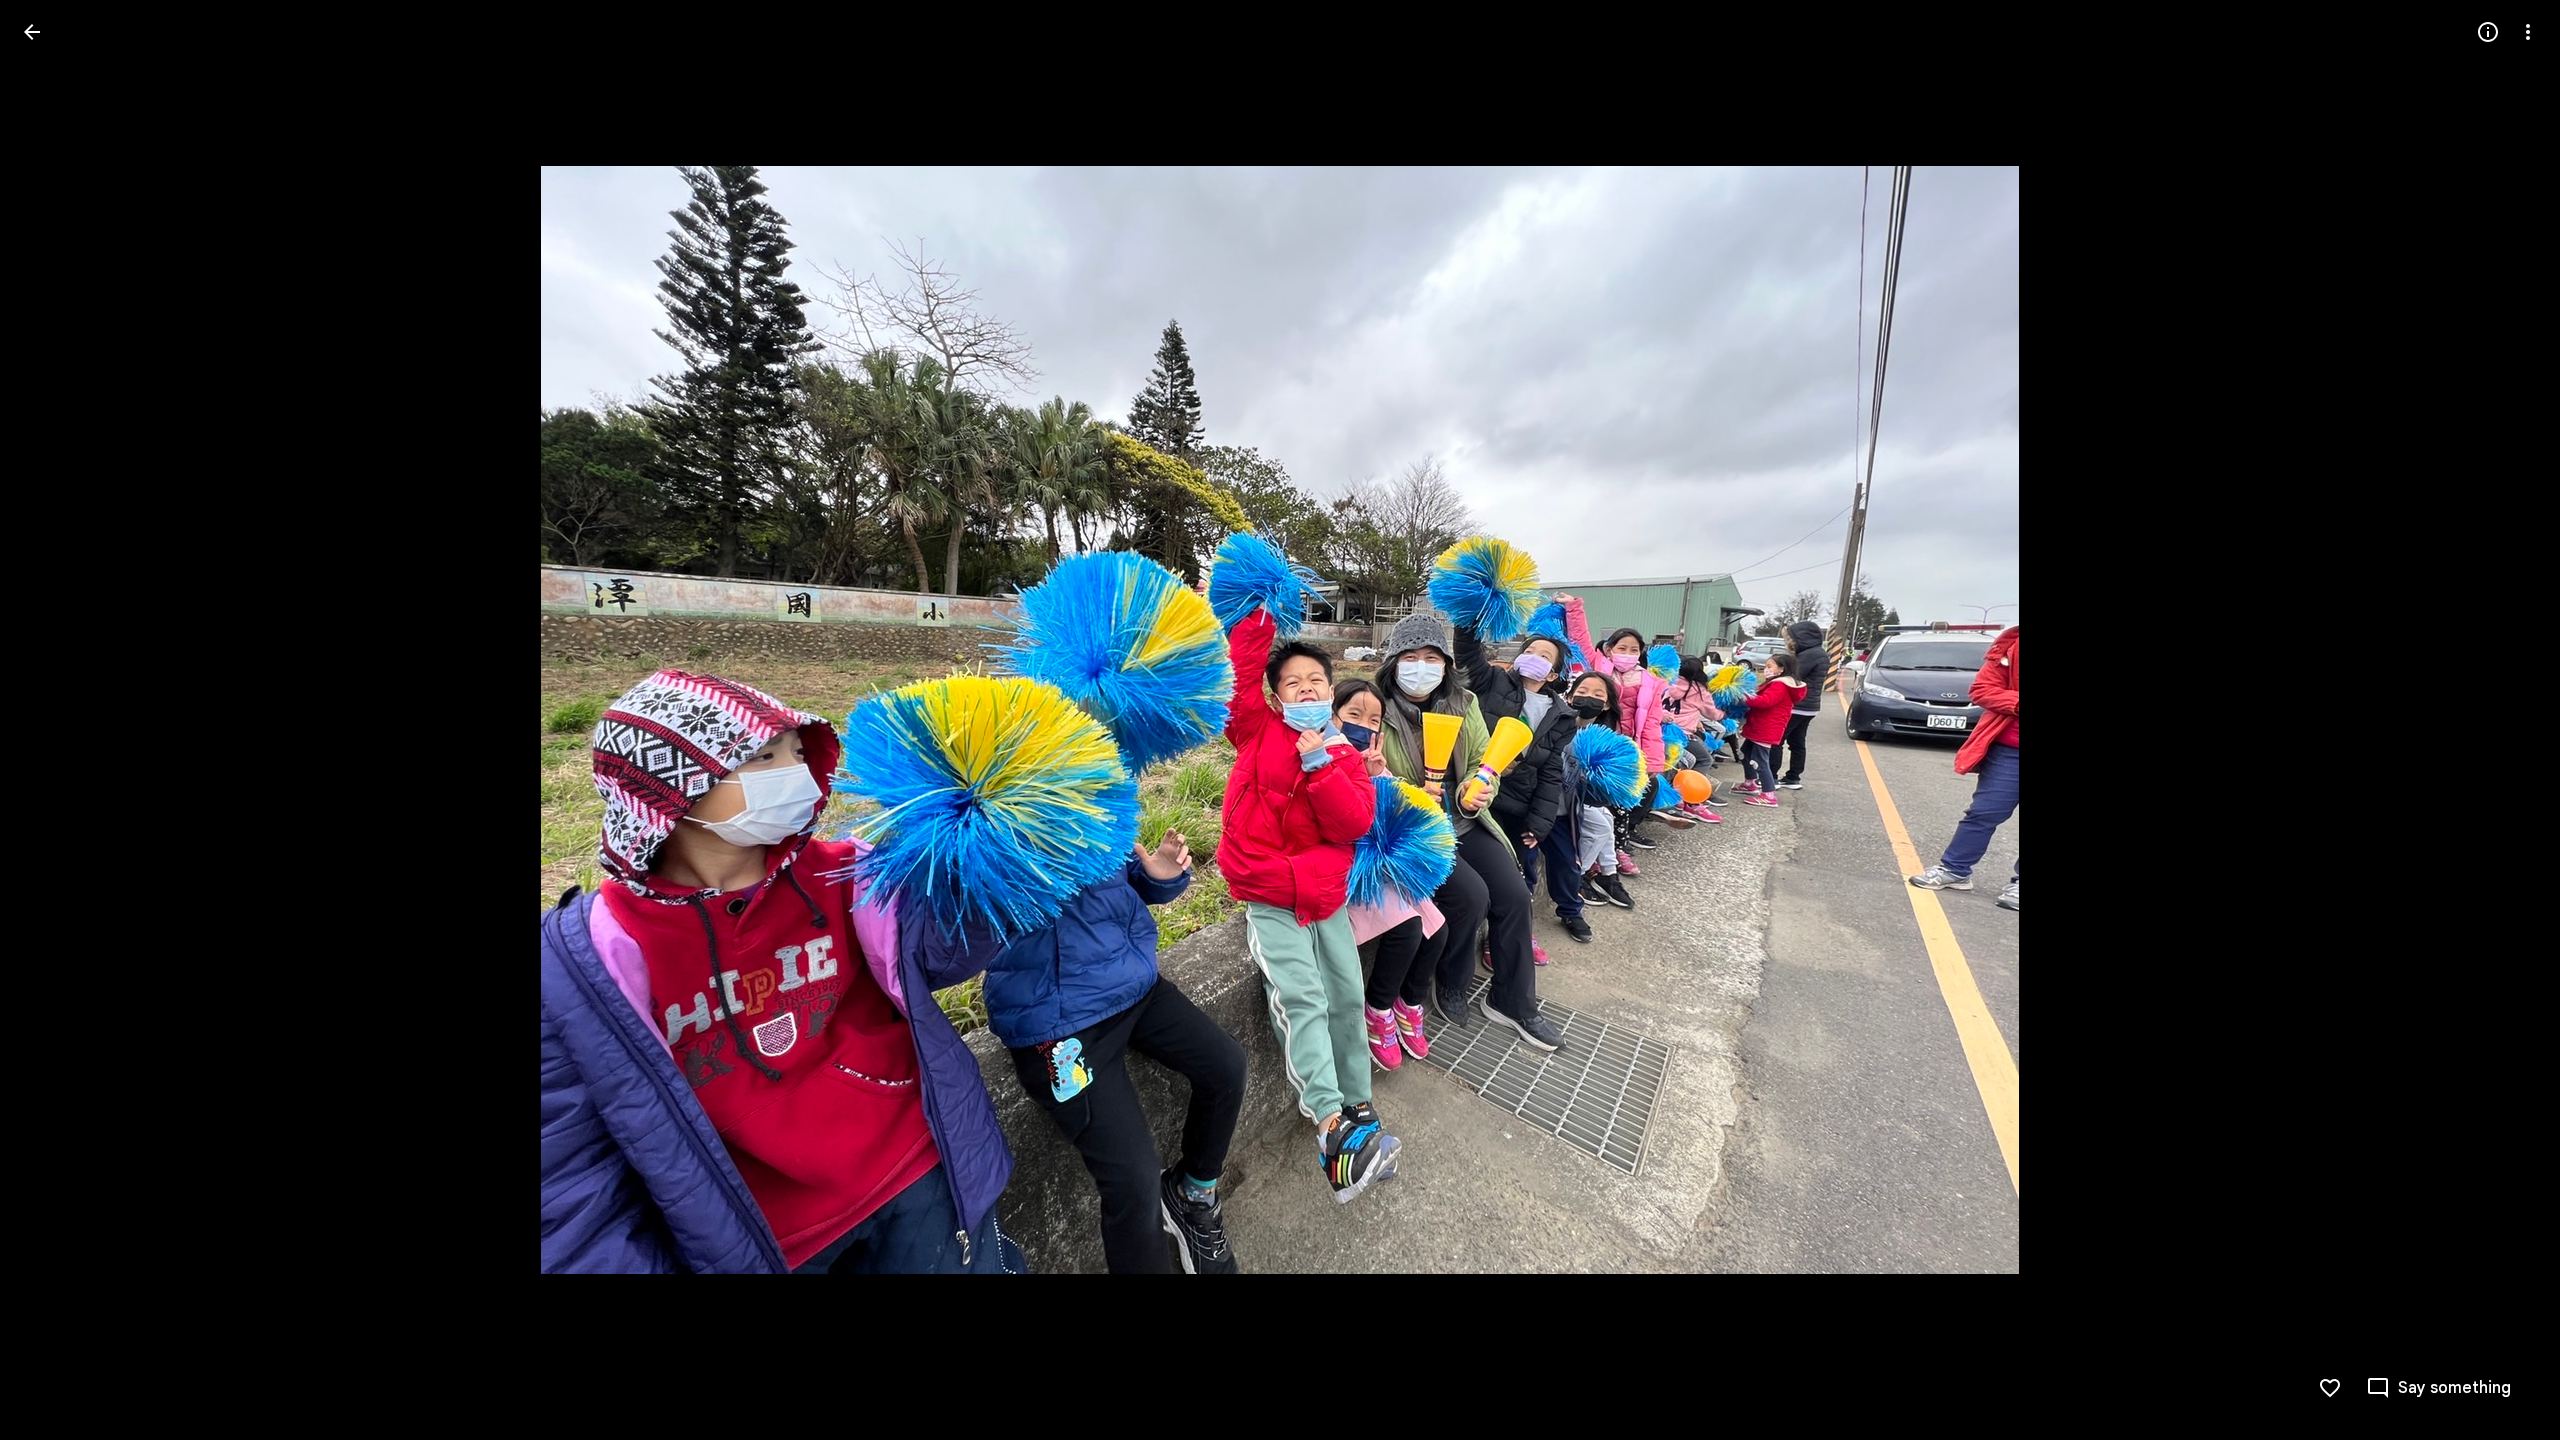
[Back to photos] (32, 32)
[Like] (2330, 1388)
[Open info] (2488, 32)
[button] (2504, 720)
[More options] (2528, 32)
